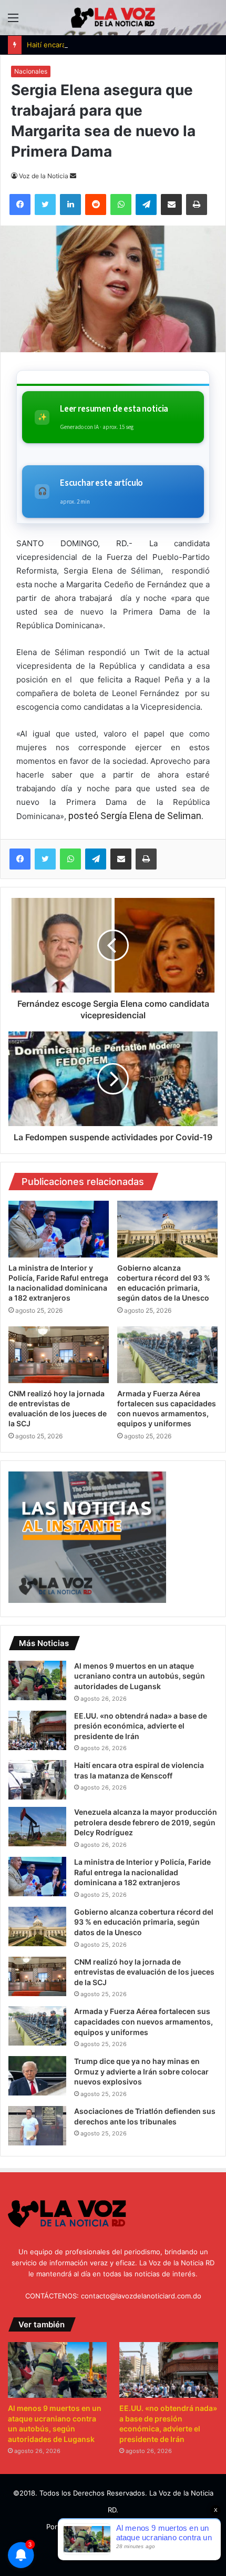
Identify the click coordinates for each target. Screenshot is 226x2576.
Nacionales (31, 71)
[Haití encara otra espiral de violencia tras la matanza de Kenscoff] (37, 1780)
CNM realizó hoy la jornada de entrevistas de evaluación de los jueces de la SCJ (144, 1972)
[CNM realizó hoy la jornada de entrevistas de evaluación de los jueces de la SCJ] (59, 1355)
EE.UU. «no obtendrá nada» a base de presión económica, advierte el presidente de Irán (141, 1726)
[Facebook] (20, 859)
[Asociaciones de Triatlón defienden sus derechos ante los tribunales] (37, 2126)
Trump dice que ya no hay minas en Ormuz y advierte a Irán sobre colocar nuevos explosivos (141, 2071)
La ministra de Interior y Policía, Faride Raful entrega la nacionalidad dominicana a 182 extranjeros (142, 1872)
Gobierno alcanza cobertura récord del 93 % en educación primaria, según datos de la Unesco (144, 1922)
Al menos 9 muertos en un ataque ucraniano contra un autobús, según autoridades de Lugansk (140, 1676)
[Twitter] (45, 859)
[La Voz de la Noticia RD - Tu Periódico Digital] (113, 18)
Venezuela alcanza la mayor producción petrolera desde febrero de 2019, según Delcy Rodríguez (146, 1822)
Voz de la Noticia (44, 176)
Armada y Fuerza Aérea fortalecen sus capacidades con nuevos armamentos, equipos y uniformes (143, 2021)
